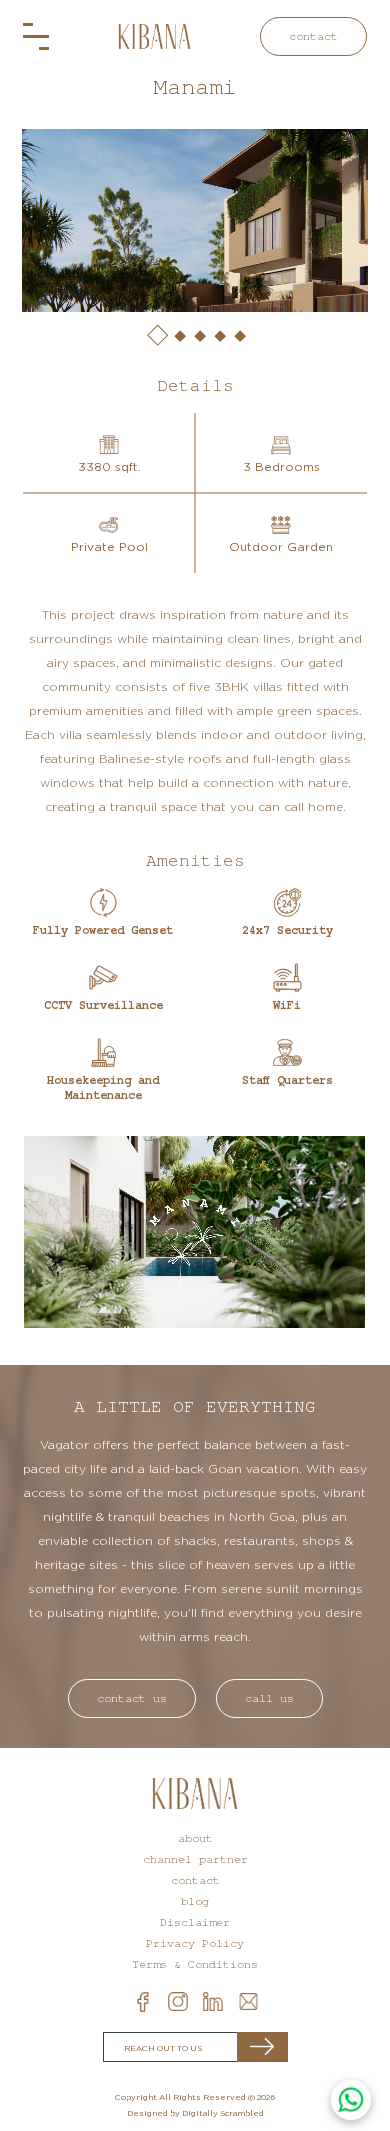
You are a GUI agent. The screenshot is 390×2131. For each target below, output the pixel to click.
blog (195, 1901)
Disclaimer (195, 1922)
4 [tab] (219, 335)
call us (269, 1698)
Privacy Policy (195, 1943)
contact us (132, 1698)
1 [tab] (155, 334)
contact (313, 36)
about (195, 1838)
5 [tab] (239, 335)
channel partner (195, 1859)
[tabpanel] (195, 220)
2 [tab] (179, 335)
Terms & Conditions (195, 1964)
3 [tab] (199, 335)
